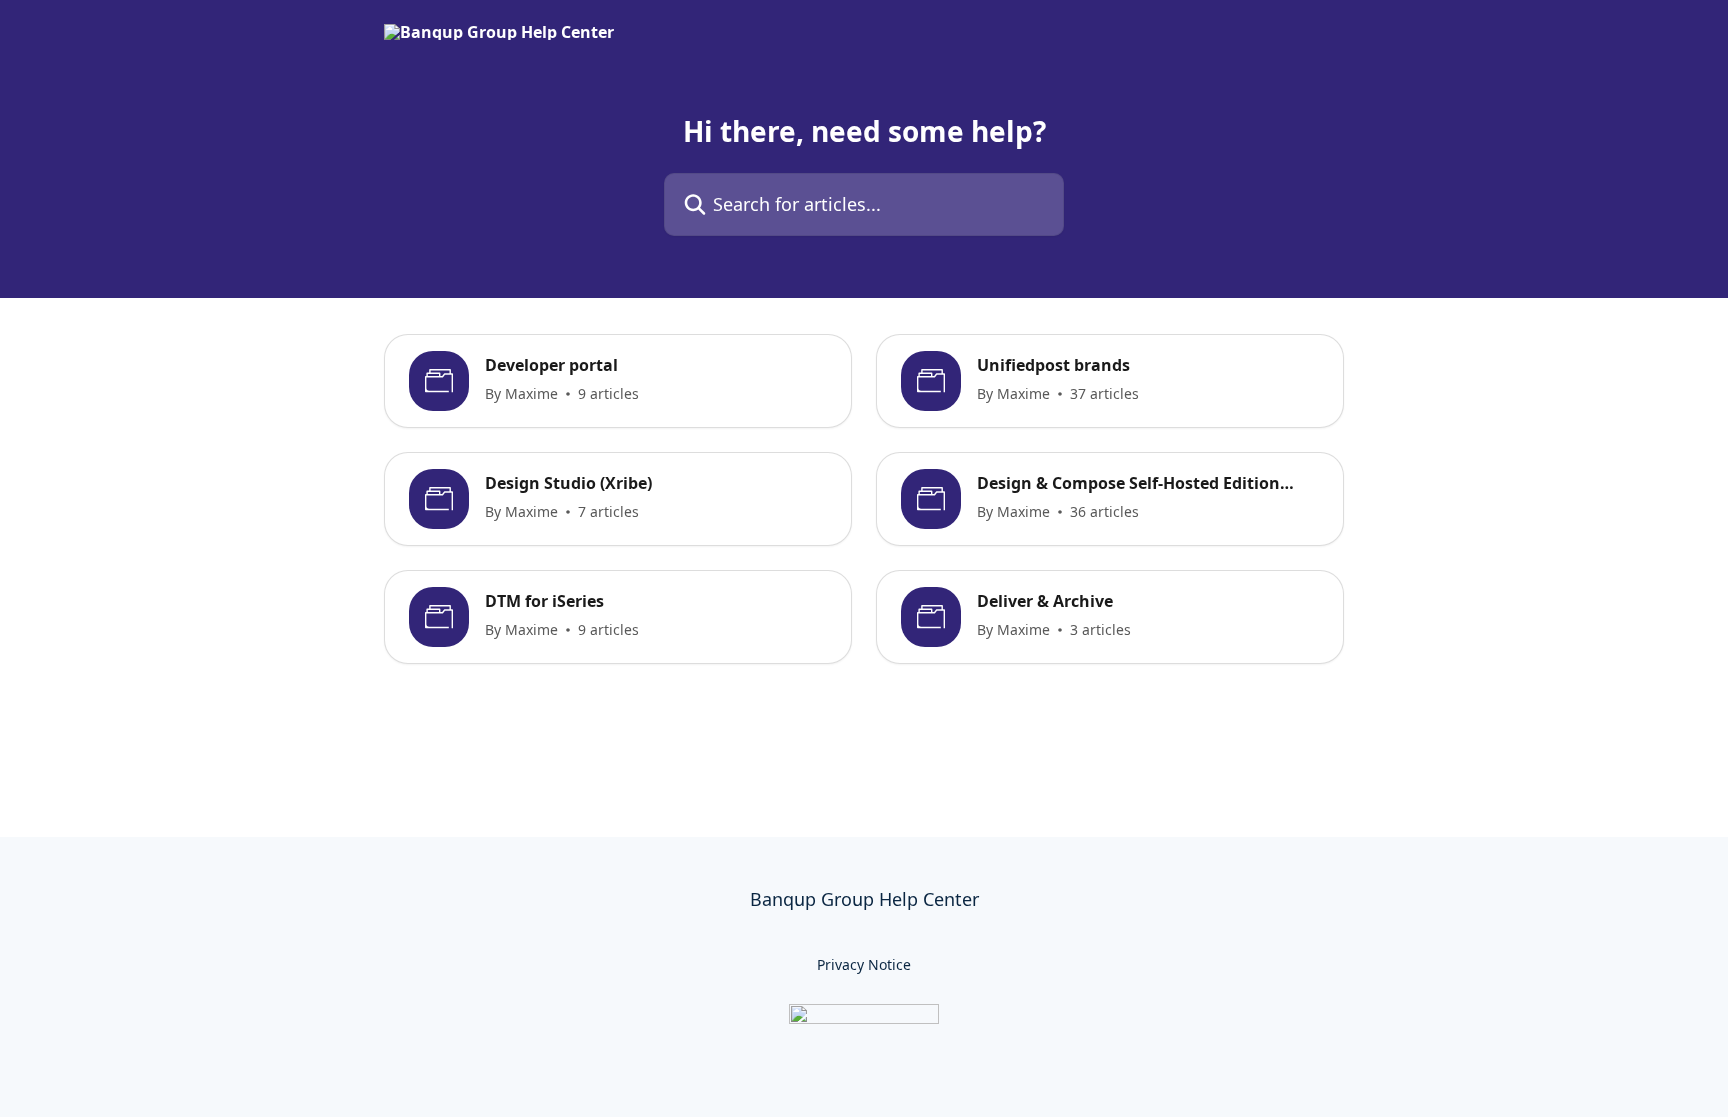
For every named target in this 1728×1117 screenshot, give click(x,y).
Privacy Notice (864, 964)
